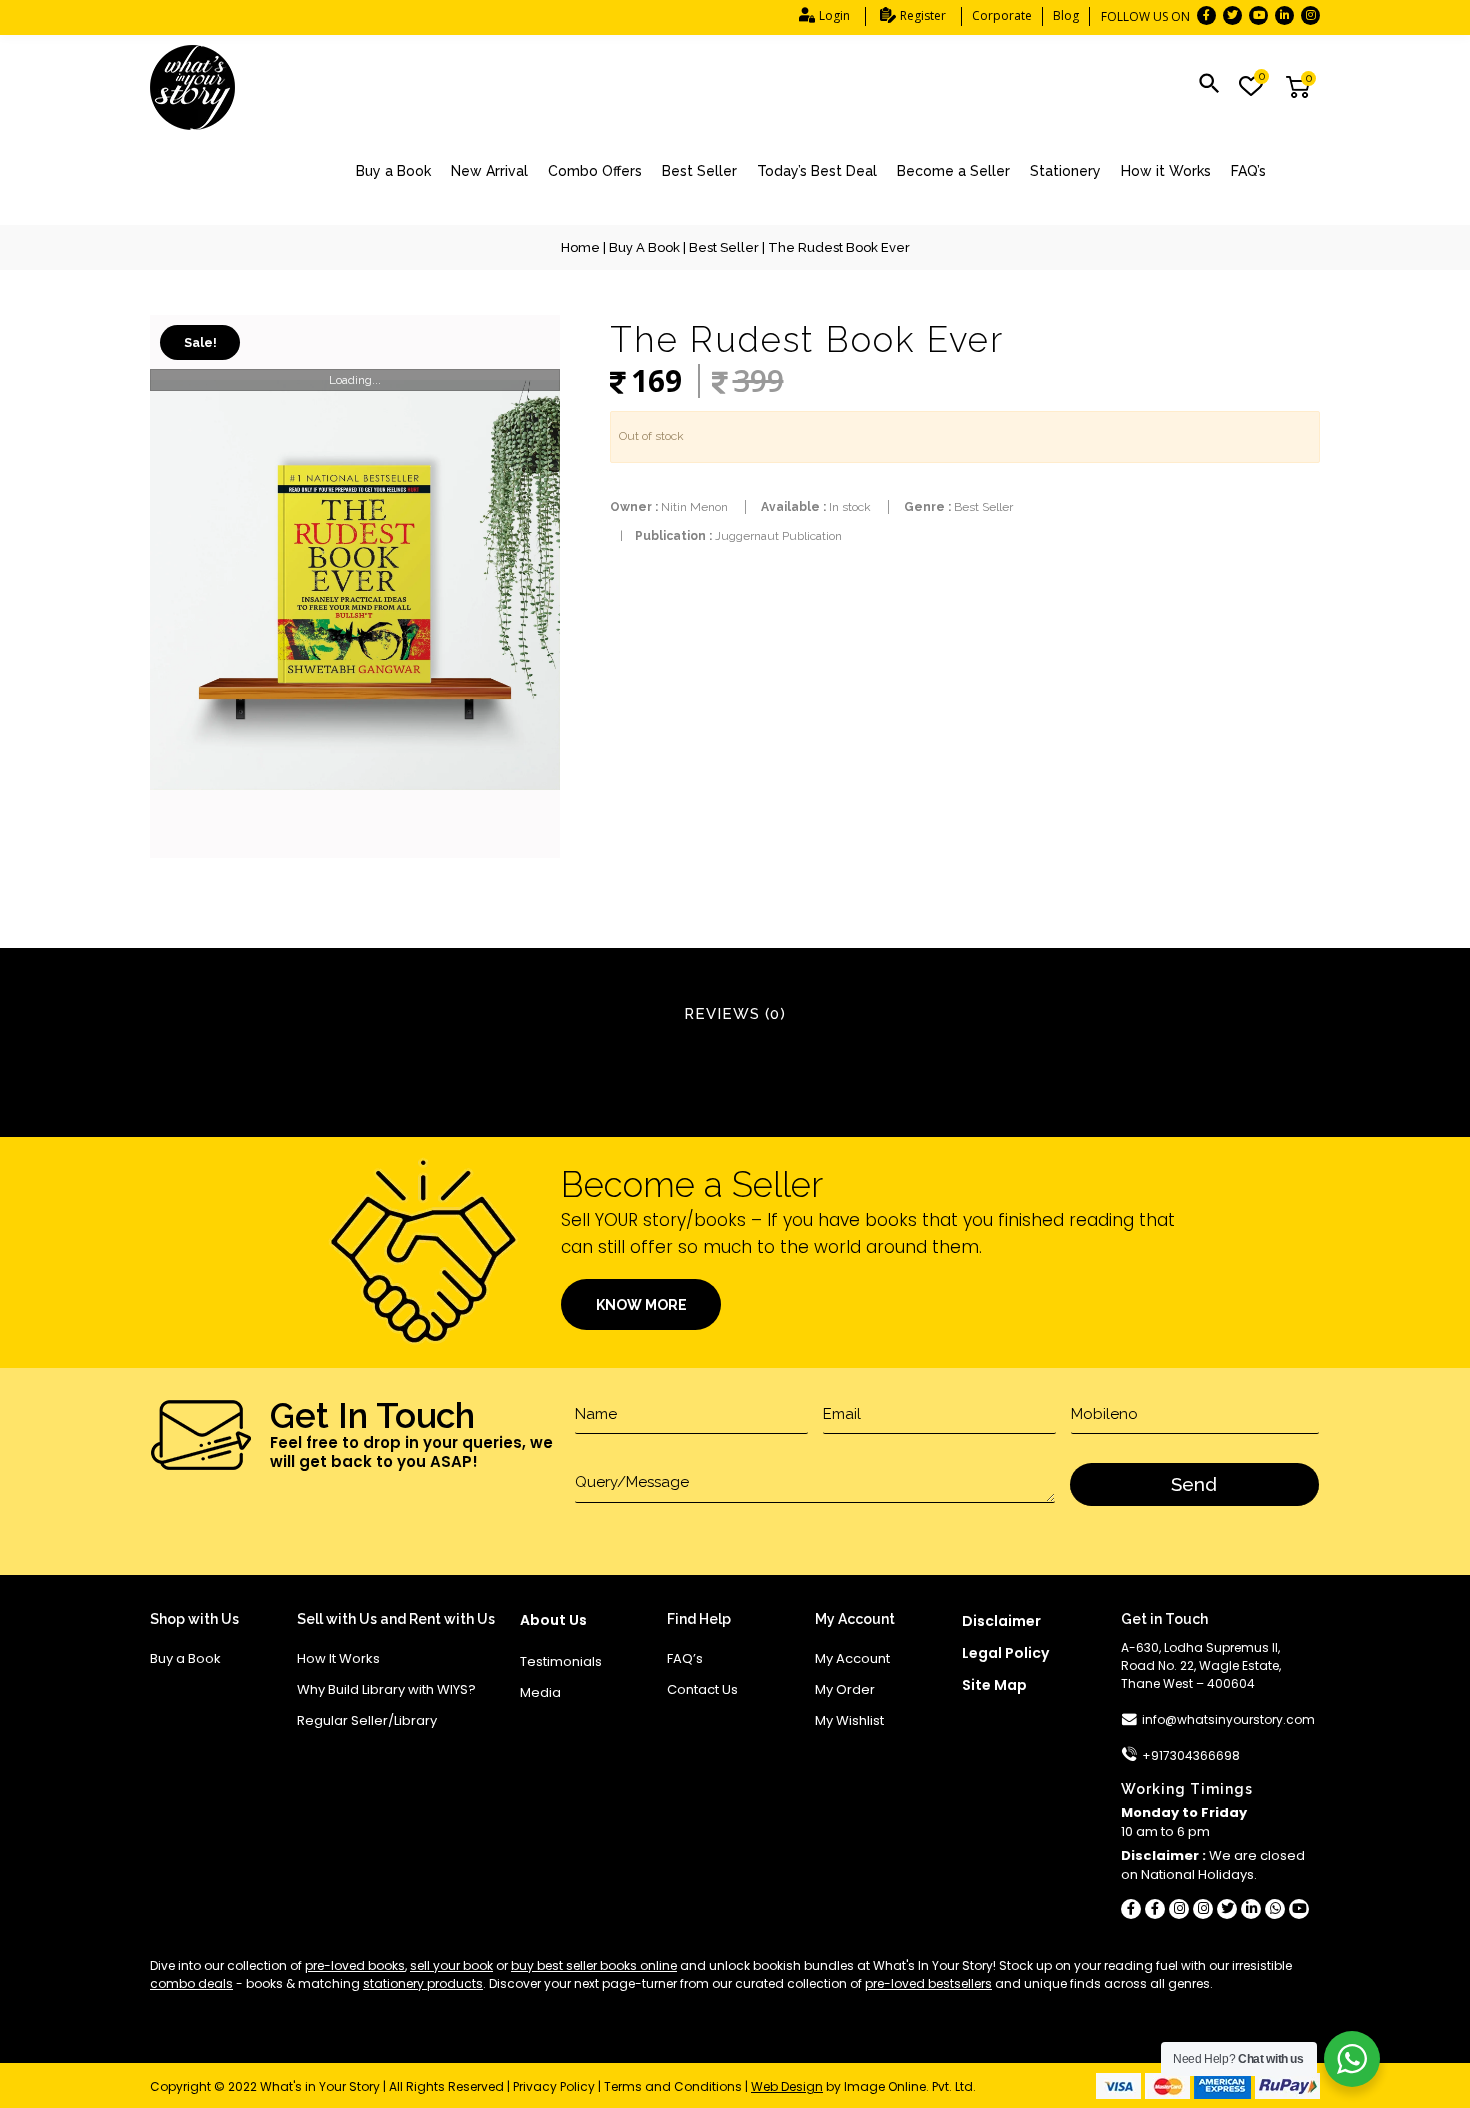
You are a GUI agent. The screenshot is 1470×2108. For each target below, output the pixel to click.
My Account (852, 1658)
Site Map (994, 1685)
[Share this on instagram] (1179, 1909)
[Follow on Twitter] (1232, 15)
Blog (1066, 15)
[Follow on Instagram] (1310, 15)
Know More (641, 1305)
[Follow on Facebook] (1206, 15)
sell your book (451, 1965)
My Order (845, 1689)
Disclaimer (1001, 1621)
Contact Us (702, 1689)
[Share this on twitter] (1227, 1909)
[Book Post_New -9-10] (355, 586)
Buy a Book (393, 171)
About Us (553, 1620)
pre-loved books (355, 1965)
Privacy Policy (554, 2086)
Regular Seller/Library (367, 1720)
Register (923, 15)
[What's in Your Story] (192, 88)
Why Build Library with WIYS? (386, 1689)
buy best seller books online (594, 1965)
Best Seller (699, 171)
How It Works (338, 1658)
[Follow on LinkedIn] (1284, 15)
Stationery (1065, 171)
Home (580, 247)
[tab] (735, 1015)
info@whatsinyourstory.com (1228, 1719)
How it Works (1166, 171)
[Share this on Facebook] (1131, 1909)
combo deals (191, 1983)
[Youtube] (1299, 1909)
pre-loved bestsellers (928, 1983)
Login (834, 15)
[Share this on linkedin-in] (1251, 1909)
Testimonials (561, 1661)
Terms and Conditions (673, 2086)
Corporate (1002, 15)
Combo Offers (595, 171)
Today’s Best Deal (817, 171)
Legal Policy (1005, 1653)
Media (540, 1692)
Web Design (787, 2086)
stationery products (423, 1983)
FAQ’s (1248, 171)
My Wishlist (849, 1720)
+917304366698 (1191, 1755)
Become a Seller (953, 171)
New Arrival (489, 171)
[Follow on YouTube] (1258, 15)
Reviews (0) (735, 1014)
